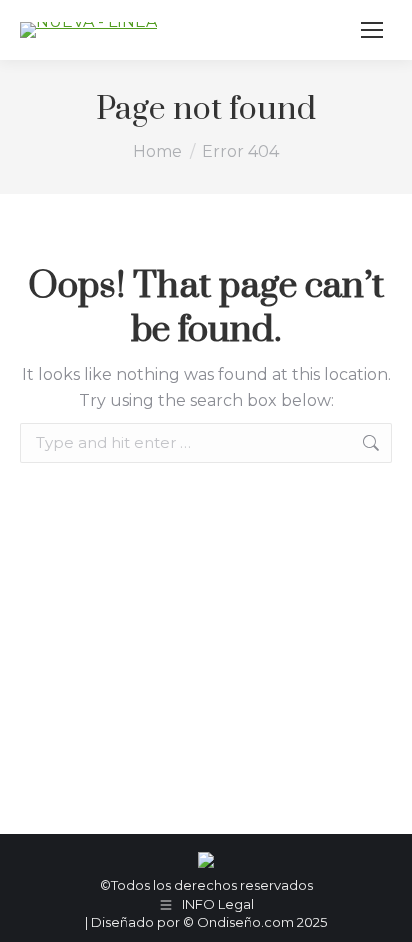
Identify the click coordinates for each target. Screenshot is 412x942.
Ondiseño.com (247, 922)
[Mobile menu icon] (372, 30)
